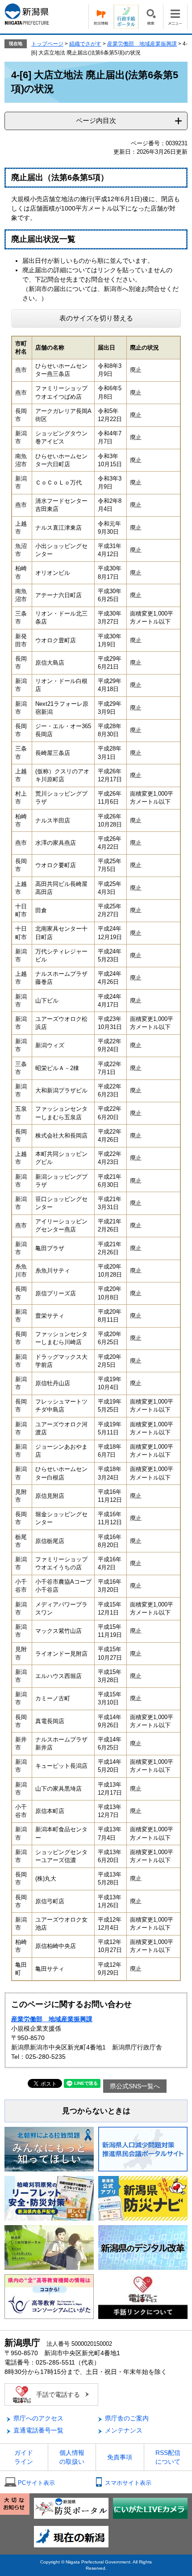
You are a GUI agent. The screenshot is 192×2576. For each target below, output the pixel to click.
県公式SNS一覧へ (135, 2086)
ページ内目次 (96, 120)
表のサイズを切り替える (96, 318)
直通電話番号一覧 (38, 2430)
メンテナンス (124, 2430)
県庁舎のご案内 (127, 2418)
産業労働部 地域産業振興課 (142, 44)
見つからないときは (96, 2111)
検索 (151, 17)
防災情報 (101, 17)
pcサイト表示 (36, 2483)
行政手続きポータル (126, 17)
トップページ (47, 44)
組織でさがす (85, 44)
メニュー (175, 17)
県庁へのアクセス (38, 2418)
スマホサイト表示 (128, 2483)
